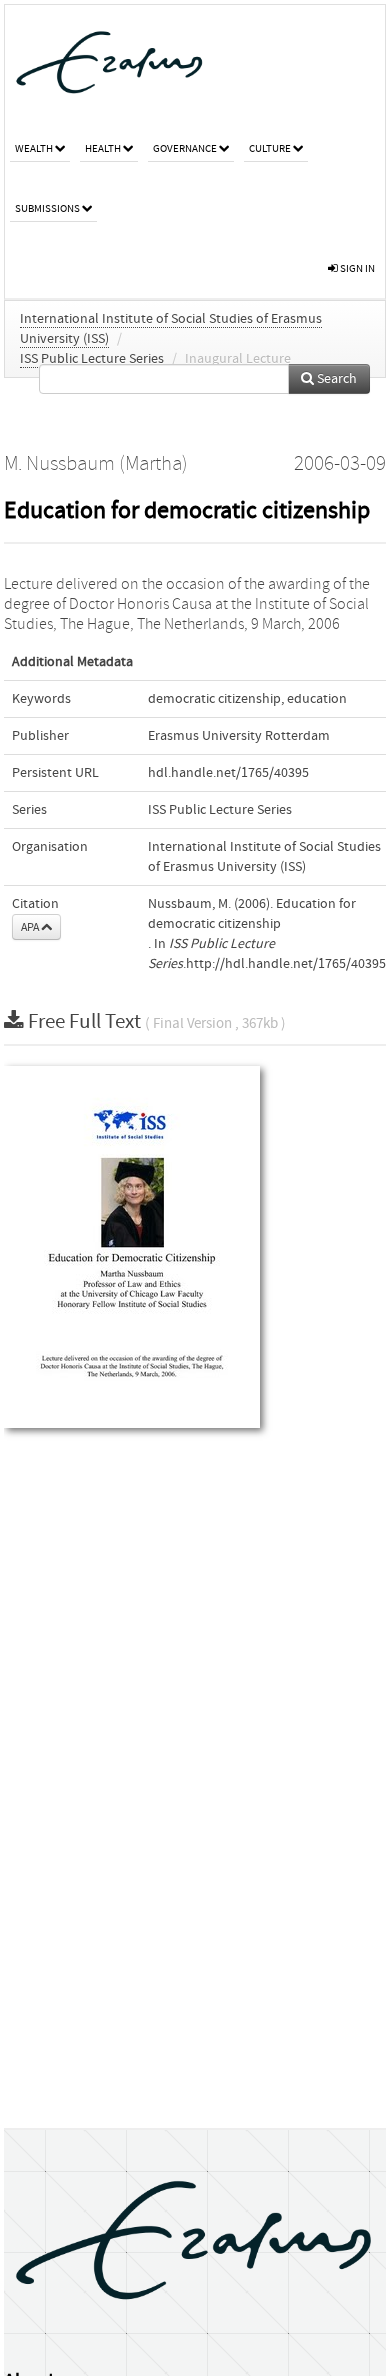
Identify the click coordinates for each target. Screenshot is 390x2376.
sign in (356, 268)
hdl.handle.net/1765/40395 (228, 773)
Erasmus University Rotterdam (239, 736)
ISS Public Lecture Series (92, 359)
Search (335, 379)
